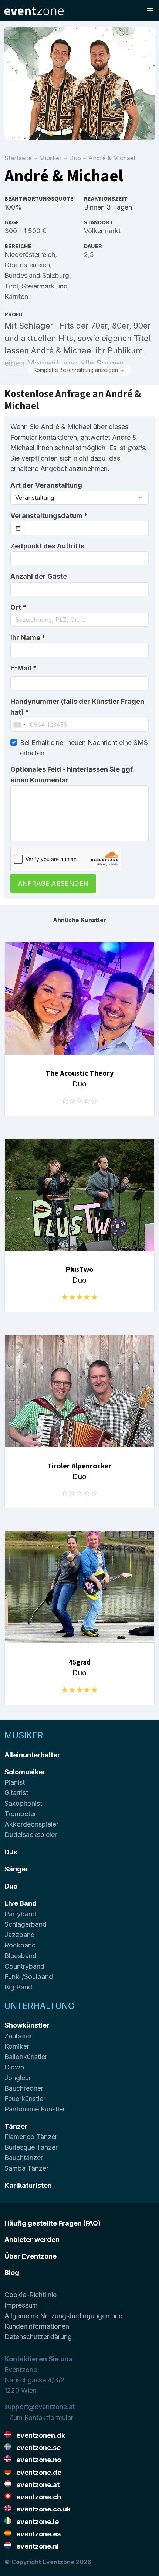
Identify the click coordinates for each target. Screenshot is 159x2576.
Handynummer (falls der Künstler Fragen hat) (77, 707)
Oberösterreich (27, 265)
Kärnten (16, 296)
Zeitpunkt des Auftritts (47, 546)
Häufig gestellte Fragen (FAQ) (53, 2223)
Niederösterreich (30, 255)
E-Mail (23, 668)
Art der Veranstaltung (46, 485)
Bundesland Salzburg (37, 275)
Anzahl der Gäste (39, 576)
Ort (18, 607)
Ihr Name (28, 638)
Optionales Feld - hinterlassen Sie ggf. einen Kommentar (72, 774)
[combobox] (79, 620)
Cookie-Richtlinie (31, 2295)
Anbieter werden (32, 2239)
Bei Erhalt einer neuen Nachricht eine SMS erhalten (84, 748)
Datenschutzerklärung (38, 2337)
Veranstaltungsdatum (49, 516)
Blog (12, 2272)
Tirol (11, 286)
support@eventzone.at (40, 2407)
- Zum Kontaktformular (39, 2417)
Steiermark (38, 286)
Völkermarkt (102, 231)
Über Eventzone (31, 2256)
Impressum (21, 2305)
